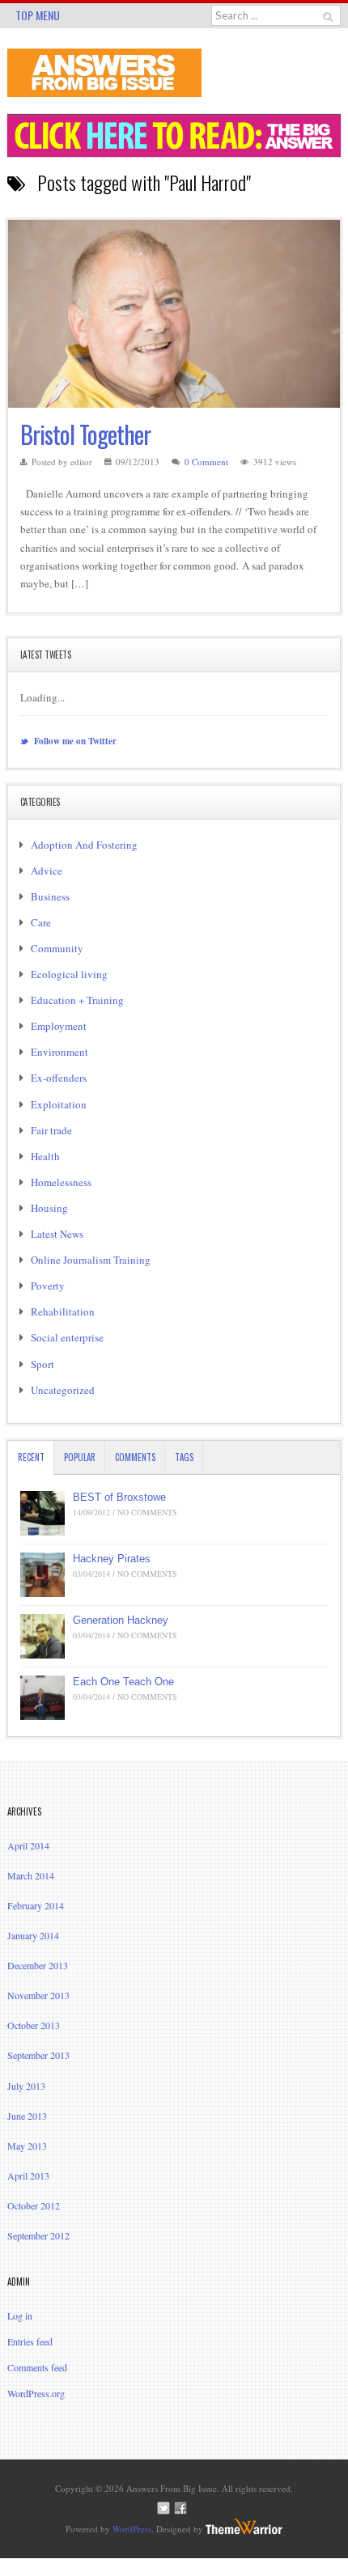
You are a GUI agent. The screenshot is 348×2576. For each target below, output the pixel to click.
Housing (49, 1208)
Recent (31, 1457)
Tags (184, 1457)
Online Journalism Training (91, 1260)
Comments (135, 1457)
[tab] (31, 1457)
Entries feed (30, 2341)
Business (50, 896)
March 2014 (31, 1875)
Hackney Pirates (112, 1559)
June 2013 (27, 2116)
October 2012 (34, 2205)
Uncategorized (63, 1390)
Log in (20, 2315)
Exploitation (59, 1104)
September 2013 (38, 2055)
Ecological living (69, 974)
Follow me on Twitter (74, 741)
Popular (80, 1457)
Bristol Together (85, 434)
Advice (47, 871)
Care (41, 922)
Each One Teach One (123, 1682)
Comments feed (37, 2367)
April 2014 (28, 1845)
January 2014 (33, 1935)
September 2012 (38, 2235)
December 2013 (38, 1965)
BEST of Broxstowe (119, 1497)
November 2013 (38, 1995)
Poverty (48, 1286)
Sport (42, 1364)
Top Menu (38, 15)
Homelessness (61, 1182)
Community (57, 948)
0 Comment (206, 462)
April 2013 (28, 2176)
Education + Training (77, 1000)
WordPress (132, 2529)
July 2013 (26, 2086)
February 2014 (36, 1905)
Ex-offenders (59, 1078)
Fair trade (51, 1130)
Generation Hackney (121, 1620)
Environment (59, 1052)
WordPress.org (36, 2393)
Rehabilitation (63, 1311)
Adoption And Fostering (84, 845)
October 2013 (34, 2025)
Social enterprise (67, 1337)
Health (45, 1156)
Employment (59, 1026)
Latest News (57, 1234)
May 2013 (27, 2146)
